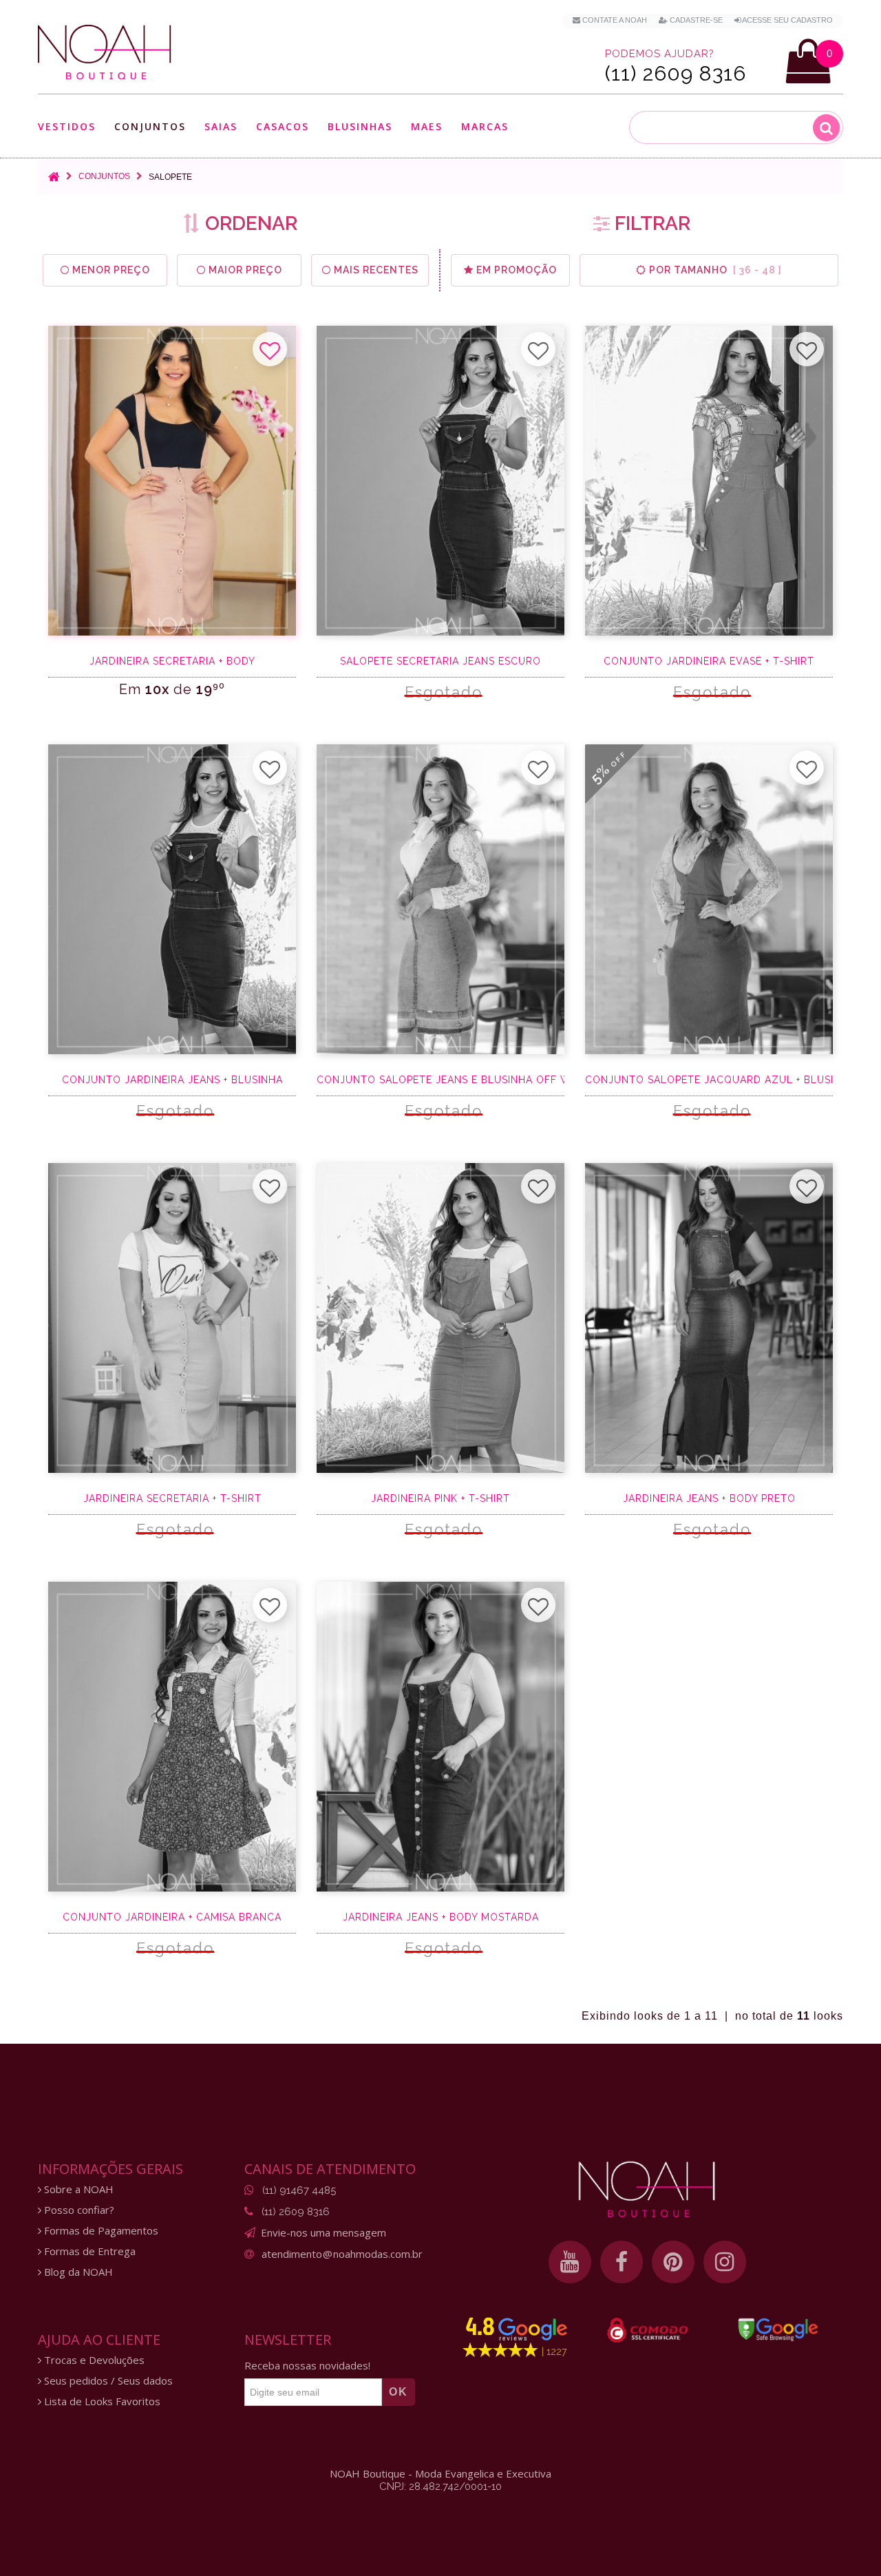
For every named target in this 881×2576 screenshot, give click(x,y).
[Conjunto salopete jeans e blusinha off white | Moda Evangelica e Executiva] (440, 899)
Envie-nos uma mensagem (323, 2232)
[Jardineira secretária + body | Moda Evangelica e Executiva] (172, 481)
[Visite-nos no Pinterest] (673, 2262)
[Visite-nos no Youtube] (570, 2262)
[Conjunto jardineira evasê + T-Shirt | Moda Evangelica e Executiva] (709, 481)
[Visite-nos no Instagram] (725, 2262)
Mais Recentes (375, 270)
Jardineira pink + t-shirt (440, 1498)
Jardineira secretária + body (172, 661)
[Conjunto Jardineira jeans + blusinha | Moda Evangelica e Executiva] (172, 899)
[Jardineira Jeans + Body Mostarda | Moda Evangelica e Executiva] (440, 1737)
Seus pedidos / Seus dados (107, 2381)
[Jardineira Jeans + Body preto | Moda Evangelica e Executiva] (709, 1318)
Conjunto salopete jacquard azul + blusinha (709, 1080)
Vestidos (67, 127)
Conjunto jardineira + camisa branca (172, 1917)
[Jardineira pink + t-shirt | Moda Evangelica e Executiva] (440, 1318)
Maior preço (244, 270)
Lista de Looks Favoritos (101, 2401)
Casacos (283, 127)
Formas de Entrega (88, 2251)
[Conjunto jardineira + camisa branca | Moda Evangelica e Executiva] (172, 1737)
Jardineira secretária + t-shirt (172, 1498)
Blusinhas (360, 127)
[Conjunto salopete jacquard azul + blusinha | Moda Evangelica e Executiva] (709, 899)
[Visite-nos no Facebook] (622, 2262)
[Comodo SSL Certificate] (647, 2330)
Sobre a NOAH (77, 2189)
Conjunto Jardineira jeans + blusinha (172, 1080)
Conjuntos (150, 127)
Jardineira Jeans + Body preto (709, 1498)
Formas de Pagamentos (100, 2231)
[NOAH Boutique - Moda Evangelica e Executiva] (105, 52)
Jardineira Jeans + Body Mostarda (441, 1917)
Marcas (485, 127)
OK (399, 2392)
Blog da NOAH (77, 2272)
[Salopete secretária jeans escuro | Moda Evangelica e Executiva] (440, 481)
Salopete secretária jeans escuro (440, 661)
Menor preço (110, 270)
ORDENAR (249, 223)
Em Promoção (515, 270)
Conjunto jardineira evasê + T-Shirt (709, 661)
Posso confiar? (78, 2210)
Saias (221, 127)
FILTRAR (650, 223)
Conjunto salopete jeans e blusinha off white (440, 1080)
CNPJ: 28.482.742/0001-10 (440, 2486)
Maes (427, 126)
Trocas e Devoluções (93, 2360)
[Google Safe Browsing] (778, 2329)
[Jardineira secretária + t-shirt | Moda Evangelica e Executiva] (172, 1318)
